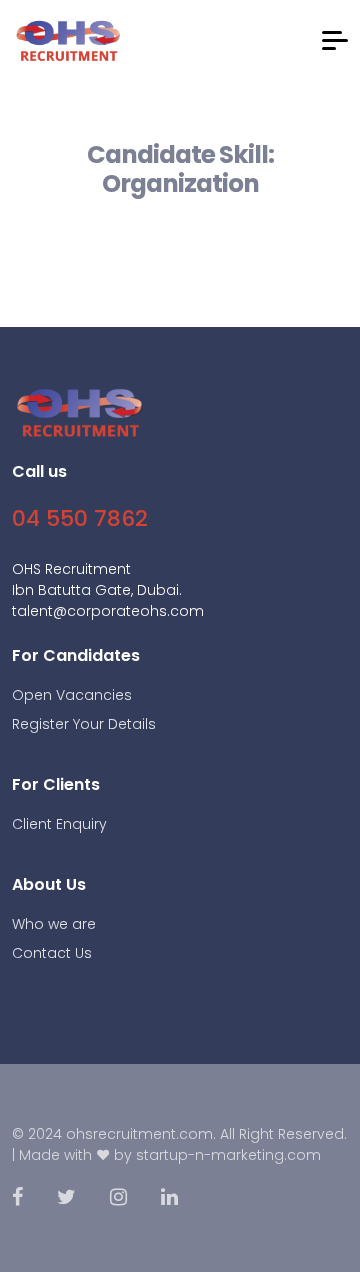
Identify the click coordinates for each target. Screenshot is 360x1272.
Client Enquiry (59, 824)
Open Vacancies (72, 695)
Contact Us (52, 953)
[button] (335, 40)
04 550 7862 (80, 518)
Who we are (54, 924)
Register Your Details (84, 724)
